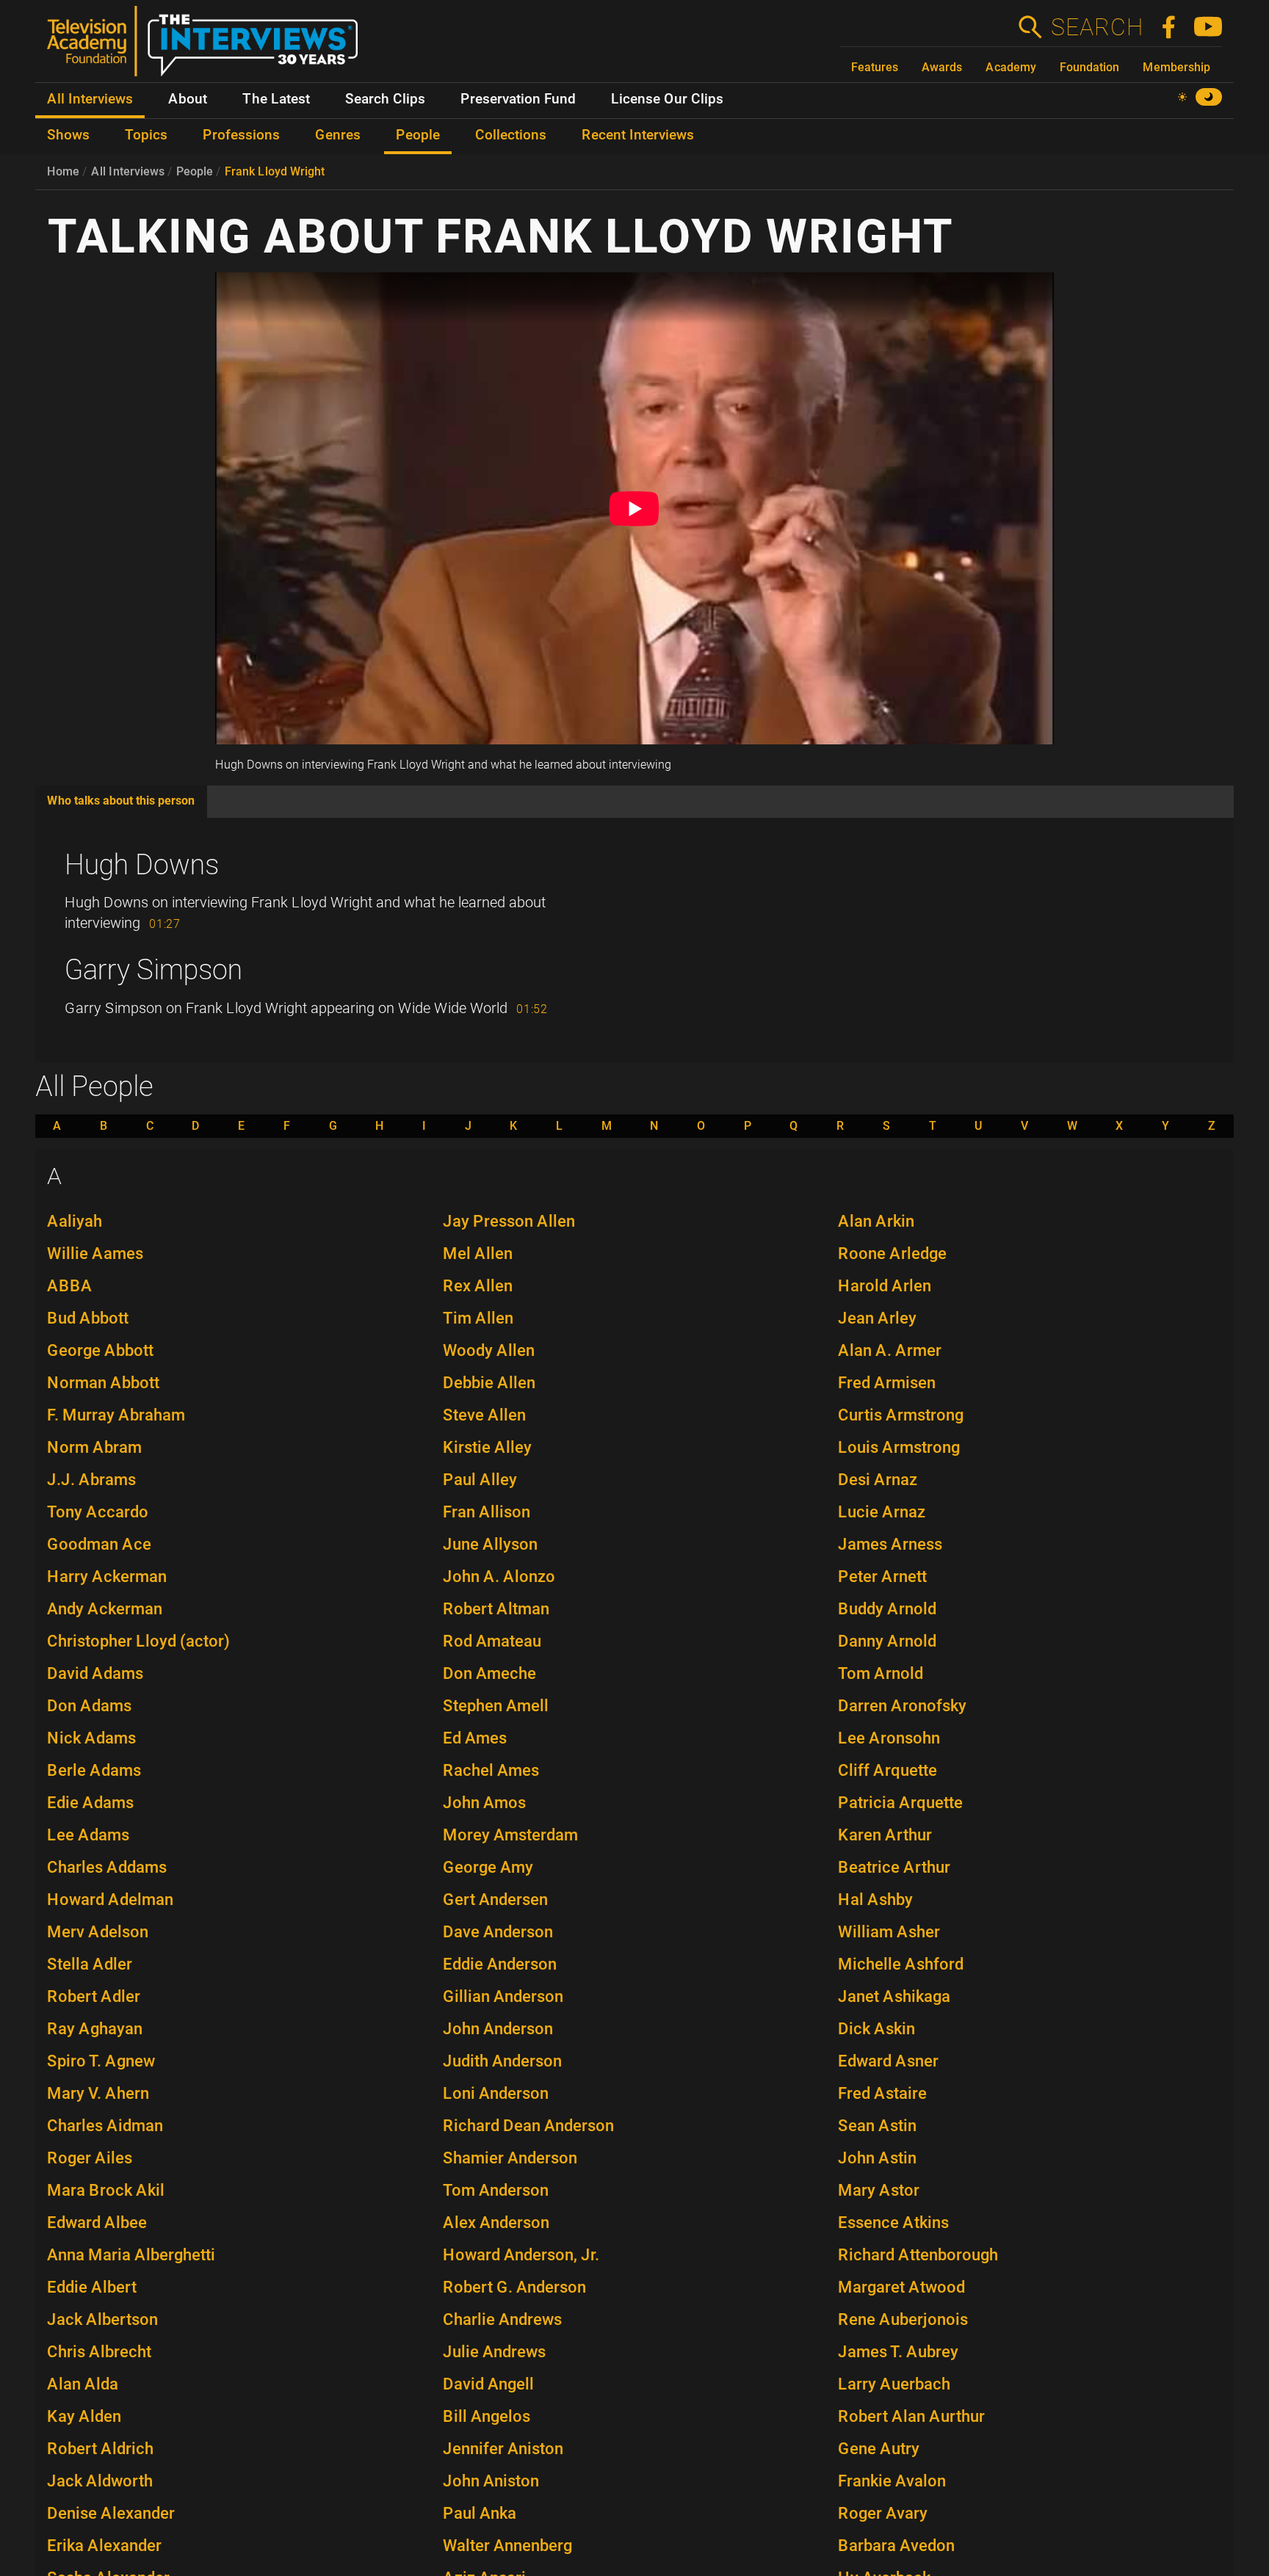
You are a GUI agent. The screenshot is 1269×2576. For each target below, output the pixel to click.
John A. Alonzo (499, 1577)
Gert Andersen (495, 1900)
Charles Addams (107, 1867)
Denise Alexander (111, 2513)
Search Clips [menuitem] (385, 99)
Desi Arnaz (878, 1480)
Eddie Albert (92, 2287)
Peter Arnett (882, 1577)
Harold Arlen (885, 1286)
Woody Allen (489, 1350)
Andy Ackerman (105, 1609)
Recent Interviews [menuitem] (638, 135)
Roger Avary (883, 2513)
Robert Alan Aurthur (911, 2416)
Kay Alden (84, 2416)
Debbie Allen (489, 1383)
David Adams (95, 1673)
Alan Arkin (876, 1221)
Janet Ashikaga (894, 1996)
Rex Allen (478, 1286)
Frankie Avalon (892, 2481)
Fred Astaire (882, 2093)
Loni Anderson (496, 2093)
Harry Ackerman (107, 1577)
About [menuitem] (188, 99)
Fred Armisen (887, 1383)
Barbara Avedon (896, 2546)
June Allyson (490, 1544)
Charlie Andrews (502, 2319)
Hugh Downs (142, 865)
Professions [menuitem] (241, 135)
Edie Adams (90, 1803)
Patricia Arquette (900, 1803)
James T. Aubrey (898, 2352)
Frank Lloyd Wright (275, 171)
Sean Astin (877, 2126)
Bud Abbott (88, 1318)
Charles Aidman (105, 2126)
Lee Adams (88, 1835)
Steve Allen (484, 1415)
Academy (1011, 67)
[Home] (208, 47)
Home (63, 171)
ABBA (70, 1286)
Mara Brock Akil (106, 2190)
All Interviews (128, 171)
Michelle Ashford (901, 1964)
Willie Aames (95, 1253)
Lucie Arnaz (882, 1512)
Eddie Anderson (500, 1964)
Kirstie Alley (487, 1447)
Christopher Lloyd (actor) (138, 1641)
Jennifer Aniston (503, 2449)
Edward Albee (97, 2223)
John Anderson (498, 2029)
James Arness (890, 1544)
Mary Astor (879, 2190)
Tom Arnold (881, 1673)
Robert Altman (496, 1609)
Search (1096, 27)
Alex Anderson (496, 2223)
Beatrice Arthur (894, 1867)
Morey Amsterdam (510, 1835)
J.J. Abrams (91, 1480)
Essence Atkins (893, 2223)
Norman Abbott (103, 1383)
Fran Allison (487, 1512)
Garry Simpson (153, 970)
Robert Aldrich (100, 2449)
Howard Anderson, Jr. (521, 2255)
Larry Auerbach (894, 2384)
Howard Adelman (110, 1900)
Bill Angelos (487, 2416)
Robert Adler (94, 1996)
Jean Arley (877, 1318)
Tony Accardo (98, 1512)
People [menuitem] (418, 135)
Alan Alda (83, 2384)
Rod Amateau (492, 1641)
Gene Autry (879, 2449)
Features (875, 67)
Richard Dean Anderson (528, 2126)
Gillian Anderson (503, 1996)
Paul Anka (480, 2513)
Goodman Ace (99, 1544)
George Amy (488, 1867)
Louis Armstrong (899, 1447)
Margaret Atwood (901, 2287)
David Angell (488, 2384)
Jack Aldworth (100, 2481)
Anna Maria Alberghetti (131, 2255)
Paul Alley (480, 1480)
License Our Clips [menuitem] (667, 99)
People (195, 171)
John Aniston (491, 2481)
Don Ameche (489, 1673)
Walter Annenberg (507, 2546)
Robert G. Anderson (514, 2287)
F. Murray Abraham (116, 1415)
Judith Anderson (502, 2061)
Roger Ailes (90, 2158)
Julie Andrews (494, 2352)
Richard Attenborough (918, 2255)
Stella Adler (90, 1964)
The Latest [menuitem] (276, 99)
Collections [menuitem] (511, 135)
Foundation (1089, 67)
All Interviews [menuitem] (90, 99)
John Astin (877, 2158)
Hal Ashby (875, 1900)
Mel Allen (478, 1253)
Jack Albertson (102, 2319)
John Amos (484, 1803)
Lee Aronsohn (889, 1738)
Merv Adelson (98, 1932)
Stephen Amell (496, 1706)
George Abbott (100, 1350)
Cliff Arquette (887, 1770)
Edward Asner (888, 2061)
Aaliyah (75, 1221)
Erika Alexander (104, 2546)
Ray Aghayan (95, 2029)
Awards (942, 67)
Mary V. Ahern (98, 2093)
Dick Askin (876, 2029)
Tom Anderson (496, 2190)
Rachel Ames (491, 1770)
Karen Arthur (885, 1835)
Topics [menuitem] (146, 135)
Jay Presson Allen (509, 1221)
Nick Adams (91, 1738)
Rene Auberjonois (903, 2319)
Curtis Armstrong (901, 1415)
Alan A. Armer (890, 1350)
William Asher (889, 1932)
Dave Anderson (498, 1932)
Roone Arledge (892, 1253)
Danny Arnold (887, 1641)
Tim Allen (478, 1318)
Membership (1176, 67)
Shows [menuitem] (68, 135)
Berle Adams (94, 1770)
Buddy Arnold (887, 1609)
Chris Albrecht (99, 2352)
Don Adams (89, 1706)
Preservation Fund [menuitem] (518, 99)
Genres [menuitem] (338, 135)
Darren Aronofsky (902, 1706)
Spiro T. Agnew (101, 2061)
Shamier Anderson (510, 2158)
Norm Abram (94, 1447)
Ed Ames (475, 1738)
